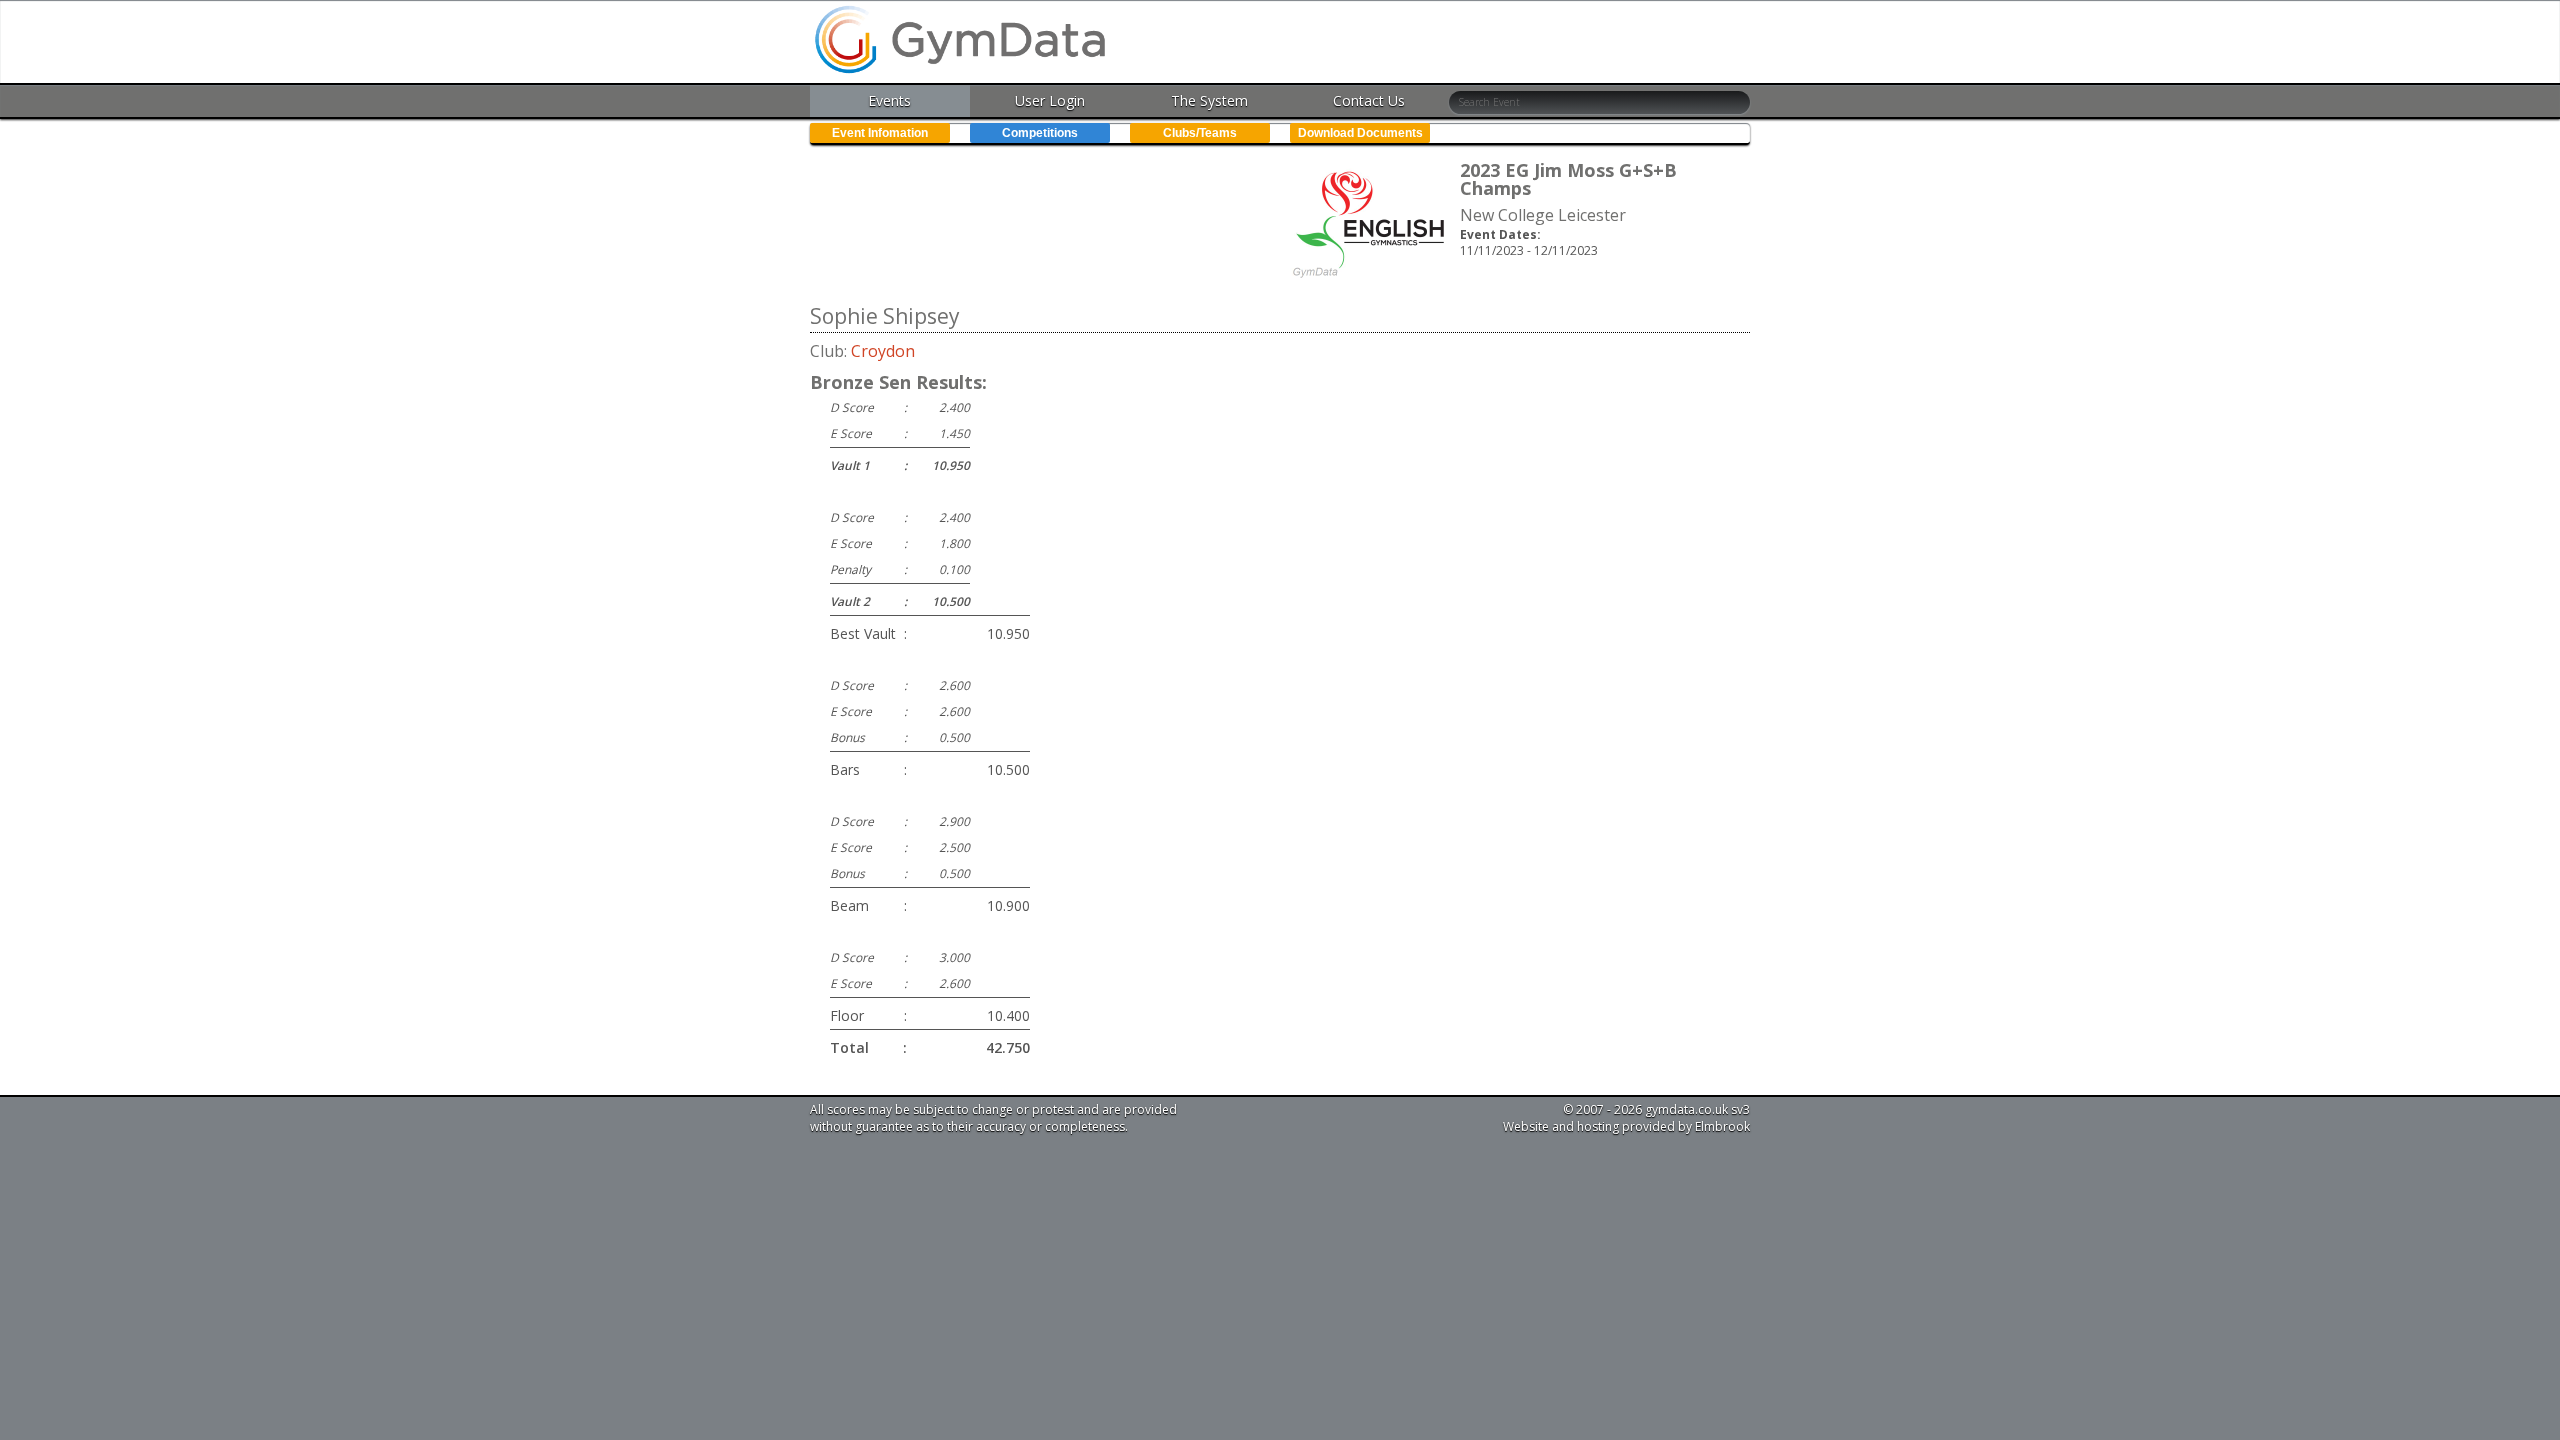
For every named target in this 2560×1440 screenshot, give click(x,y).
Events (889, 100)
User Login (1050, 100)
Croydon (883, 351)
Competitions (1040, 133)
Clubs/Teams (1200, 133)
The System (1209, 100)
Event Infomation (880, 133)
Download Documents (1360, 133)
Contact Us (1369, 100)
